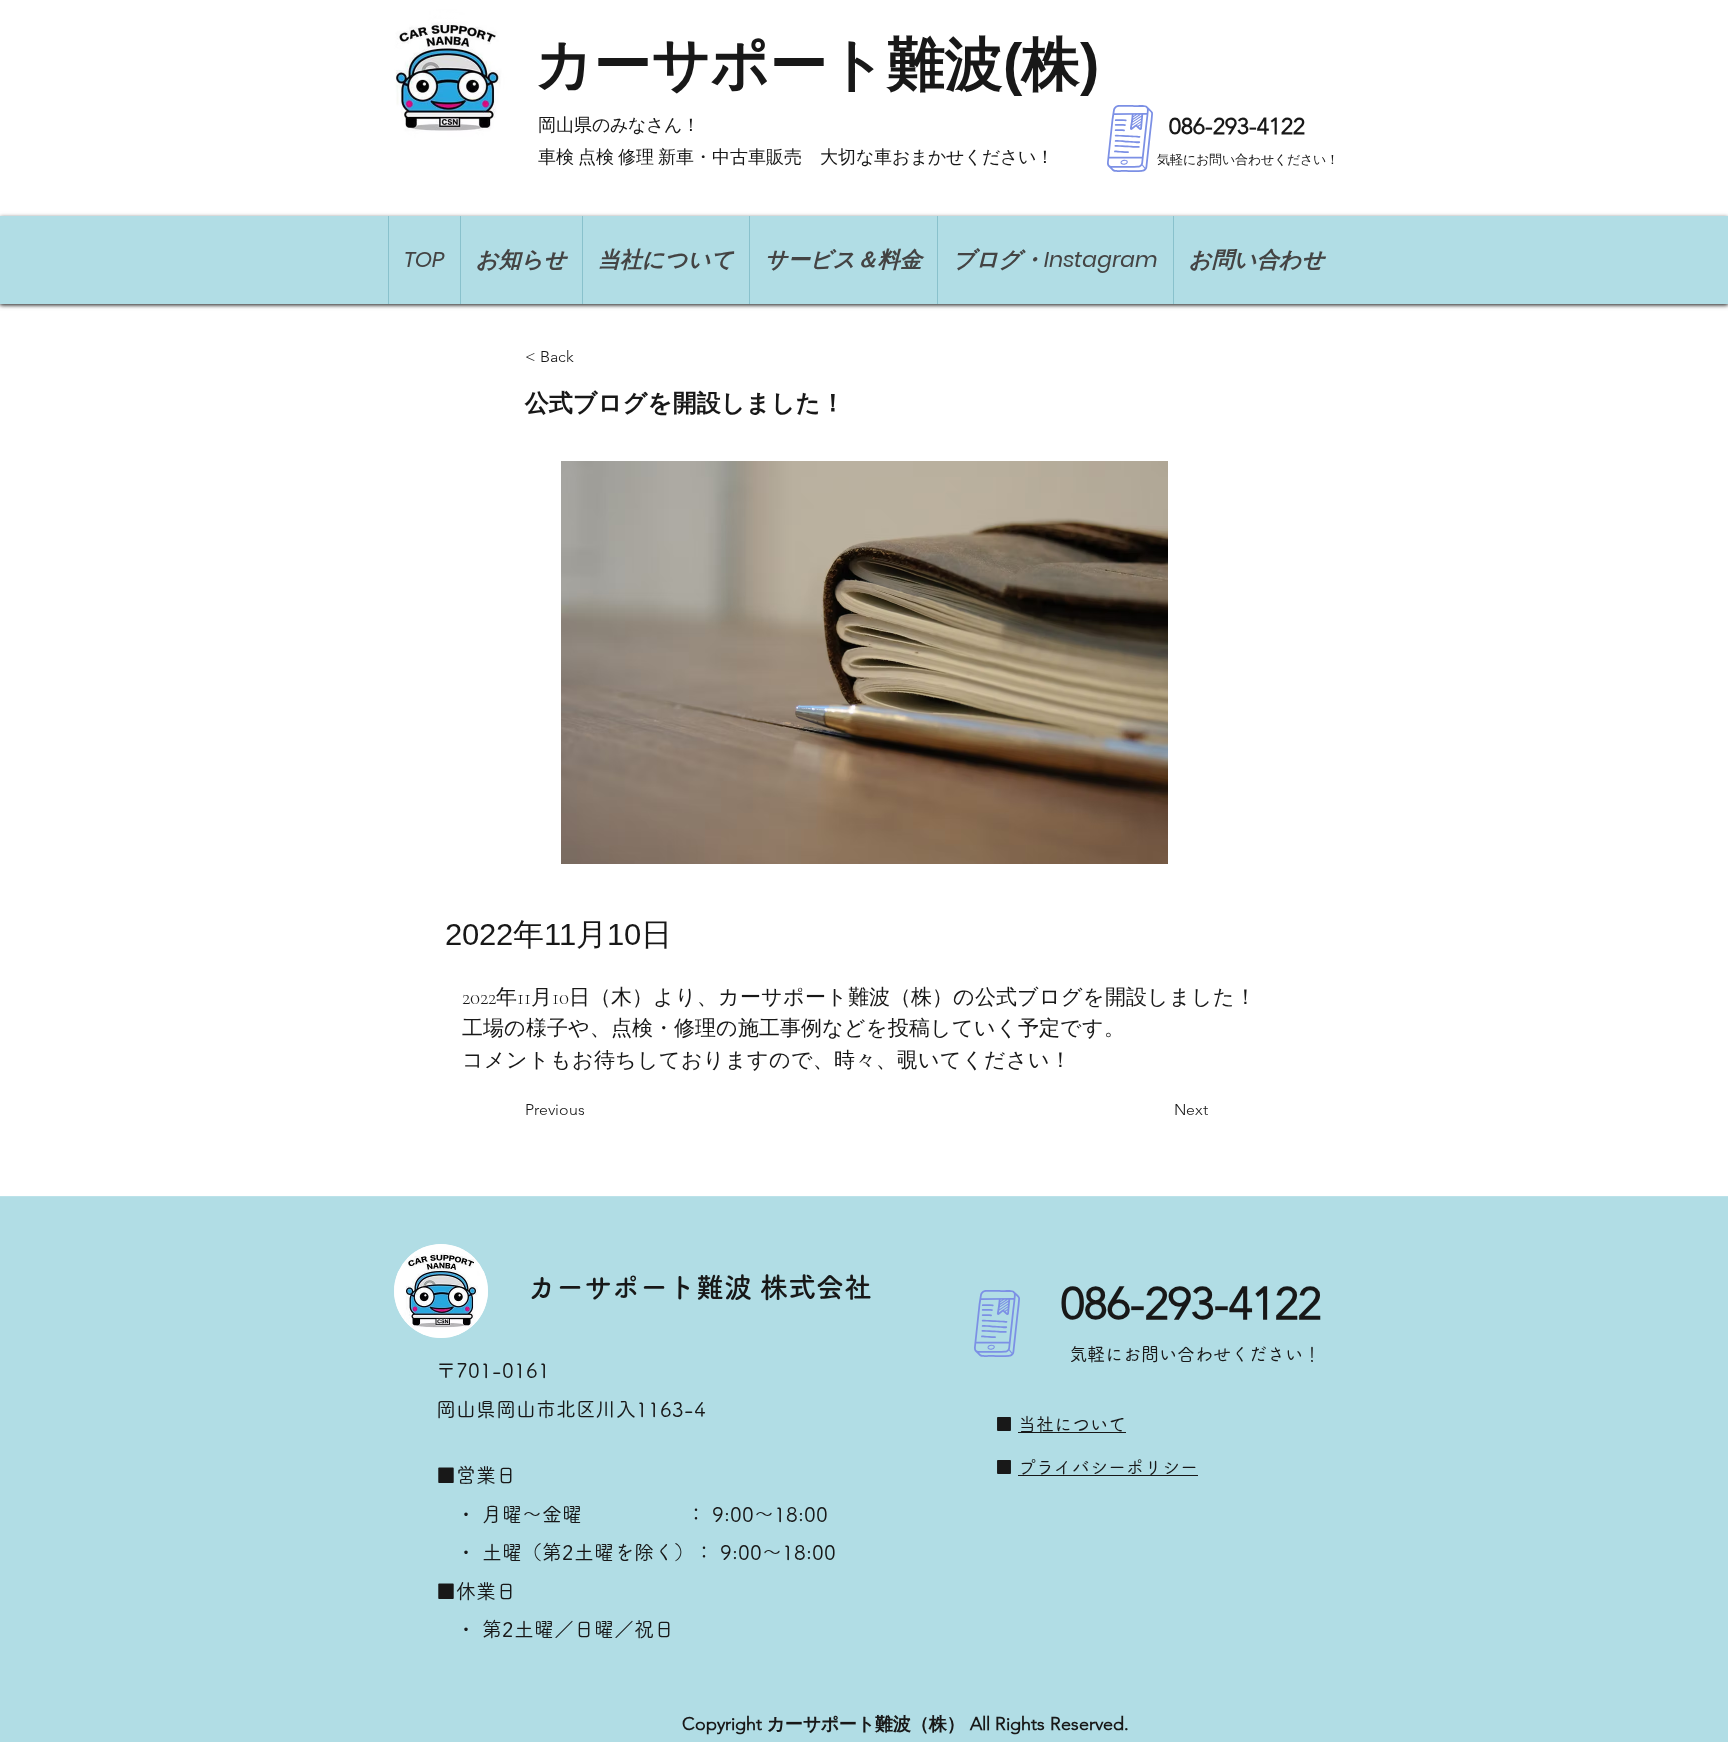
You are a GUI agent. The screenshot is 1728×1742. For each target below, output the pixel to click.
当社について (1072, 1424)
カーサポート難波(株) (817, 63)
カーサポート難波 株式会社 (700, 1287)
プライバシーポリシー (1108, 1467)
